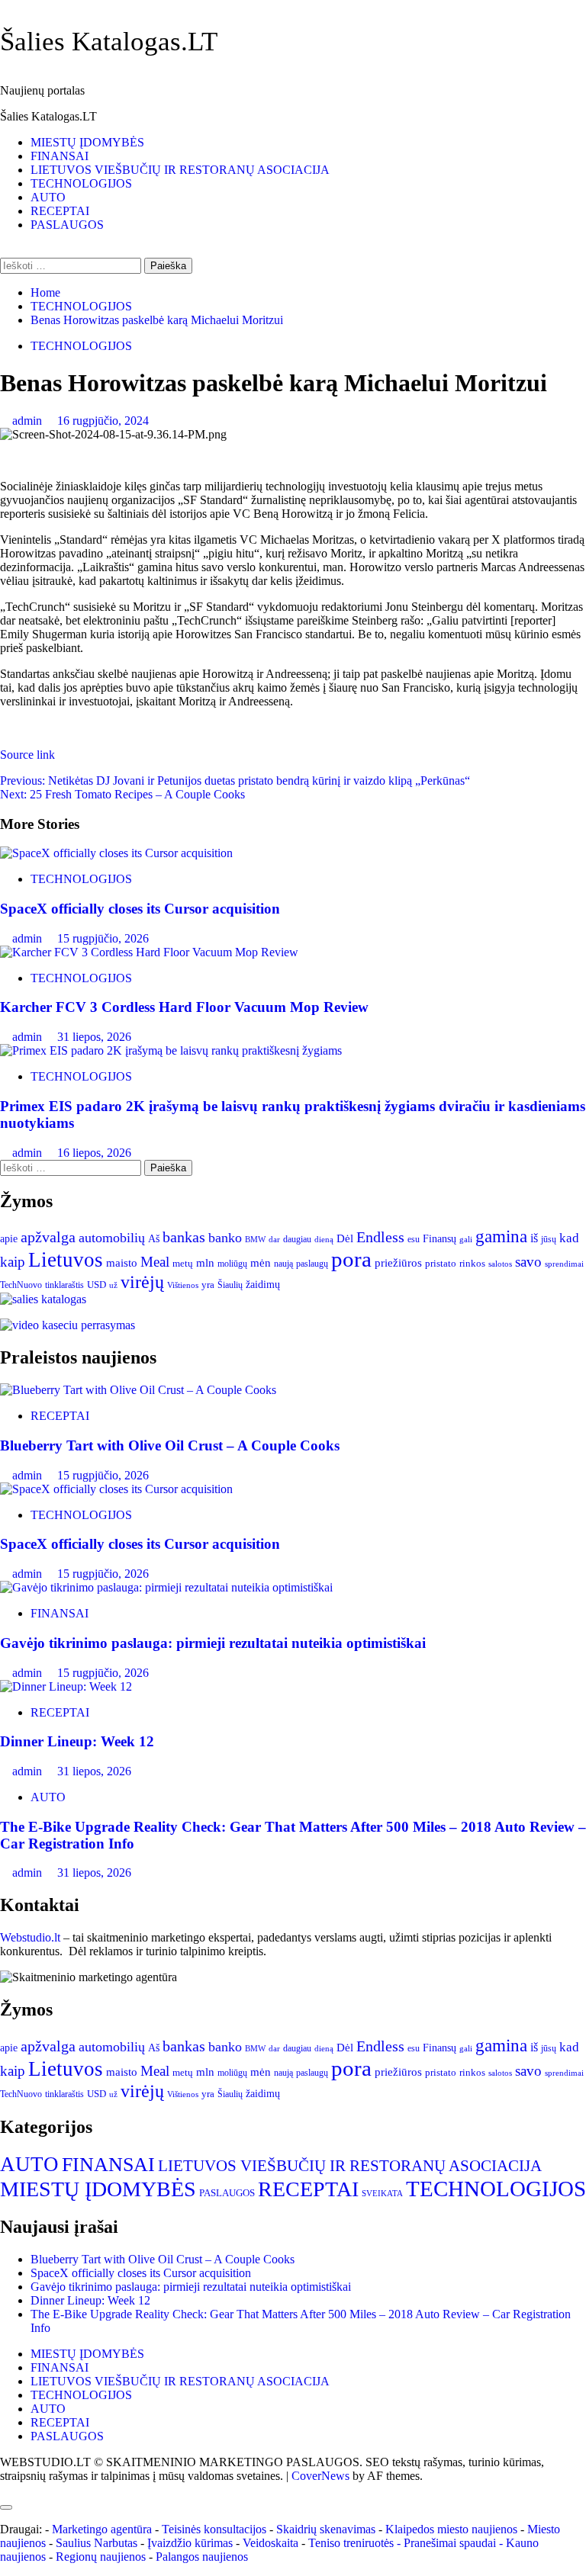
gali (466, 1239)
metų (183, 1263)
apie (9, 1239)
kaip (13, 1262)
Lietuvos (66, 1260)
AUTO (48, 197)
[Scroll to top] (5, 2489)
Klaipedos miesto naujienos (451, 2529)
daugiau (297, 1239)
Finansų (439, 1239)
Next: (122, 794)
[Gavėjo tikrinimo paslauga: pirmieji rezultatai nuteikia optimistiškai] (166, 1587)
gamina (501, 1236)
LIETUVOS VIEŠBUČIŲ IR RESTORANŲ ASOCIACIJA (180, 170)
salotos (500, 1264)
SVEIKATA (382, 2194)
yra (208, 1285)
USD (97, 1285)
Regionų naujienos (101, 2557)
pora (351, 1259)
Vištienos (183, 1285)
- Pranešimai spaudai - (451, 2543)
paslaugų (312, 1264)
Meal (155, 1262)
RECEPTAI (60, 211)
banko (225, 1238)
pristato (441, 1263)
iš (534, 1238)
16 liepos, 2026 (94, 1153)
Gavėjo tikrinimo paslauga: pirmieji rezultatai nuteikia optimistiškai (213, 1643)
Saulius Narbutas (97, 2543)
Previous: (235, 781)
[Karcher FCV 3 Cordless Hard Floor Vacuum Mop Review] (149, 952)
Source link (27, 755)
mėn (261, 1262)
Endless (380, 1237)
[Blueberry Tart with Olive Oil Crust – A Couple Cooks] (138, 1390)
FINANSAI (60, 156)
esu (414, 1239)
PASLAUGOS (67, 225)
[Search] (5, 251)
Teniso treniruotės (351, 2543)
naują (283, 1264)
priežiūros (398, 1263)
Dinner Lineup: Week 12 (77, 1741)
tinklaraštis (64, 1285)
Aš (154, 1239)
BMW (255, 1240)
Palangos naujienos (202, 2557)
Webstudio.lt (30, 1937)
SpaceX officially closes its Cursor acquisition (140, 909)
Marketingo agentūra (102, 2529)
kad (569, 1238)
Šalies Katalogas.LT (109, 42)
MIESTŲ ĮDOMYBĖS (87, 142)
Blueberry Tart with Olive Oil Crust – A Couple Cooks (170, 1445)
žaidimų (263, 1285)
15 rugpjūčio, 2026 (103, 938)
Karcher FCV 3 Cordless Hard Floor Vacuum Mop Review (184, 1007)
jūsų (549, 1239)
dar (274, 1240)
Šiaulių (230, 1285)
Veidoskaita (270, 2543)
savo (528, 1262)
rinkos (472, 1263)
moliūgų (232, 1264)
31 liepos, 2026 (94, 1037)
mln (205, 1263)
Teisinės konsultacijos (214, 2529)
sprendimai (564, 1264)
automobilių (112, 1238)
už (113, 1285)
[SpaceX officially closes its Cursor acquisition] (116, 853)
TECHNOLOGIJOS (81, 183)
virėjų (142, 1282)
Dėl (345, 1238)
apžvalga (48, 1237)
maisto (122, 1263)
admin (29, 421)
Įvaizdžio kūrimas (190, 2543)
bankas (184, 1237)
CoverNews (320, 2476)
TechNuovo (21, 1285)
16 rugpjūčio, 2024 (103, 421)
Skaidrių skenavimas (326, 2529)
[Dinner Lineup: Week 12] (66, 1686)
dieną (324, 1240)
